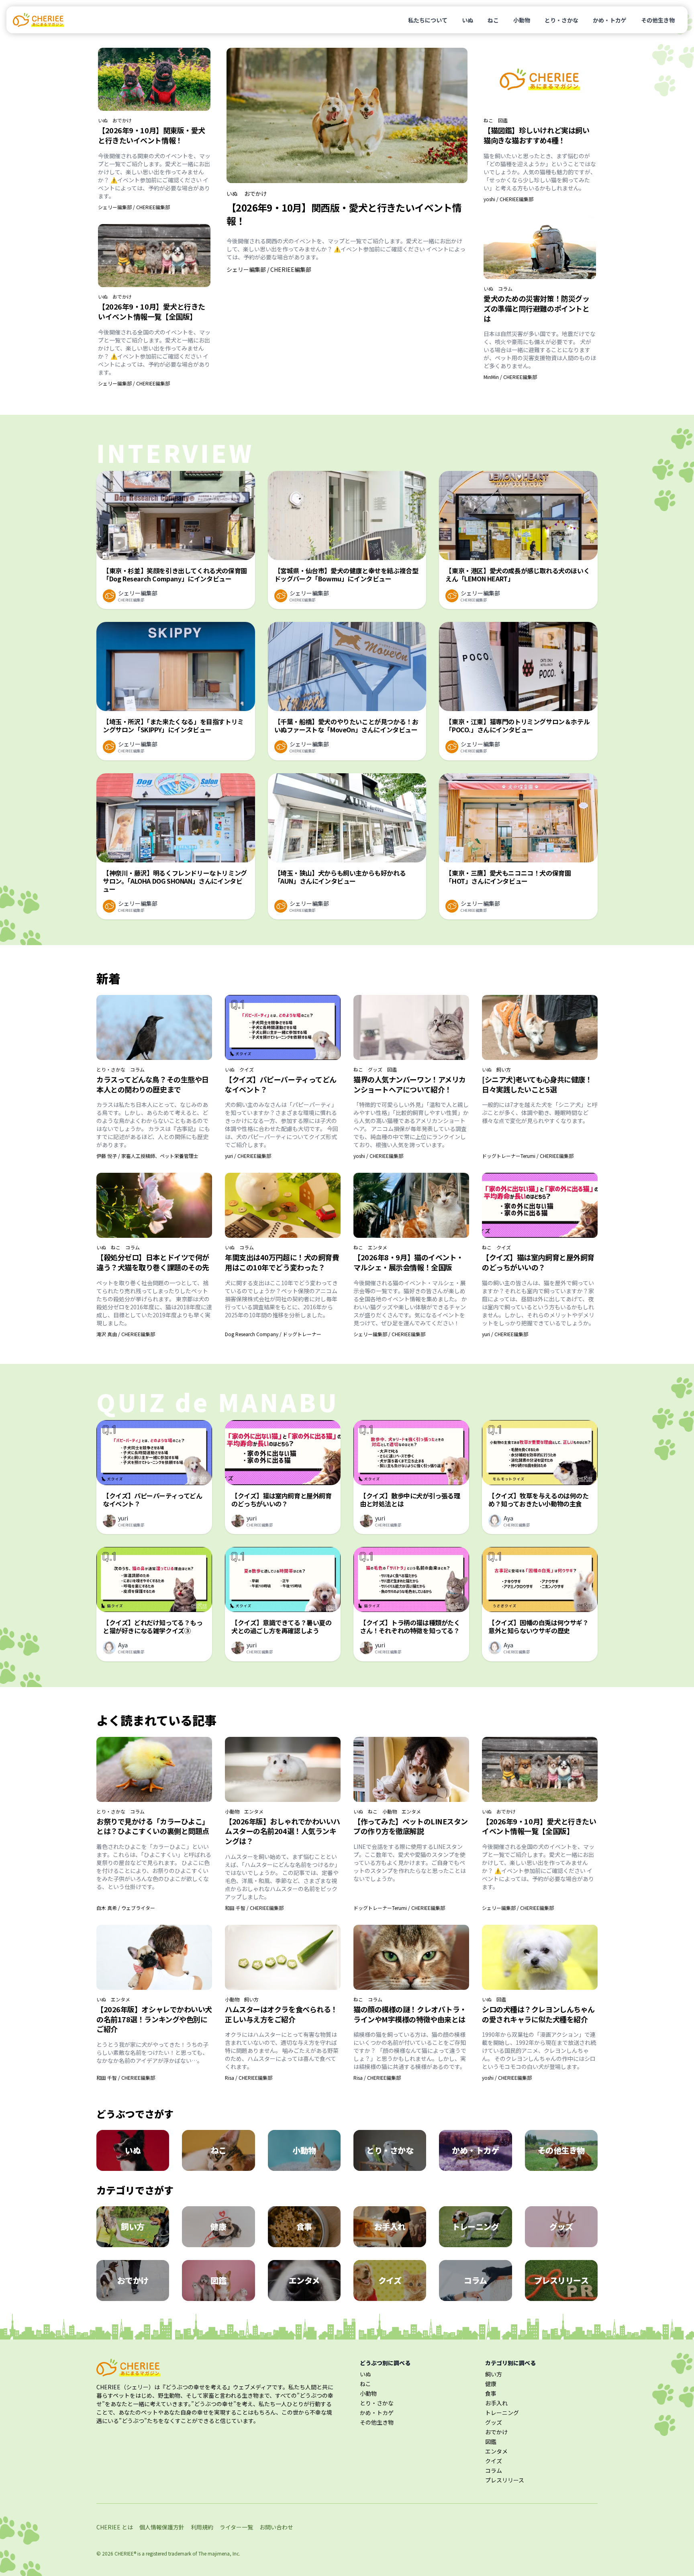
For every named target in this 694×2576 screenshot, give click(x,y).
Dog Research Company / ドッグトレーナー (273, 1334)
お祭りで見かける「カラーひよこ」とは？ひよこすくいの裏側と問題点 (153, 1826)
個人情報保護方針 (162, 2527)
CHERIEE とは (115, 2527)
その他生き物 (658, 20)
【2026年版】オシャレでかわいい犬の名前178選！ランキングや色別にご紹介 (154, 2019)
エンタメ (378, 1247)
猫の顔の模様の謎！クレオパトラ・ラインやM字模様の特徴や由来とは (410, 2014)
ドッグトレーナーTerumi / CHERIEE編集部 (528, 1156)
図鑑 (503, 120)
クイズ (247, 1070)
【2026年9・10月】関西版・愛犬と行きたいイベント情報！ (344, 214)
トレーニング (502, 2413)
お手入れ (496, 2403)
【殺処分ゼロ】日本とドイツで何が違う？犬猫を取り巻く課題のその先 (153, 1262)
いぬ (467, 20)
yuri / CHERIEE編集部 (248, 1156)
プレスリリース (505, 2480)
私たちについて (428, 20)
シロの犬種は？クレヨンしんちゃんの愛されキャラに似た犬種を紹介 (538, 2014)
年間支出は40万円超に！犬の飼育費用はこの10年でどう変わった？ (282, 1262)
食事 (491, 2393)
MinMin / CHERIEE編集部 (510, 377)
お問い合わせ (276, 2527)
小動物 (522, 20)
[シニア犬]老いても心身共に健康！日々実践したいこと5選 (537, 1084)
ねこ (493, 20)
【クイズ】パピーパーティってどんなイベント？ (281, 1084)
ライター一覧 (236, 2527)
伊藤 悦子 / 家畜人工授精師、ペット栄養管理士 (147, 1156)
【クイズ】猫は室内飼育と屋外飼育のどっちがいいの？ (538, 1262)
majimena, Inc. (224, 2553)
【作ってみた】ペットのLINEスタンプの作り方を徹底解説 (411, 1826)
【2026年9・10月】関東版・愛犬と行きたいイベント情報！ (152, 135)
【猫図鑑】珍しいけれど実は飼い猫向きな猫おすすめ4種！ (536, 135)
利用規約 (202, 2527)
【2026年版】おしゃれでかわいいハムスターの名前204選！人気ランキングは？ (283, 1831)
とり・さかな (561, 20)
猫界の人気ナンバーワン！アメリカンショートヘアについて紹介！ (410, 1084)
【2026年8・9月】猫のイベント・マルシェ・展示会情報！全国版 (408, 1262)
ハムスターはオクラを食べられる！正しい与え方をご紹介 (281, 2014)
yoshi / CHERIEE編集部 (508, 199)
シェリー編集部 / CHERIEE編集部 (134, 207)
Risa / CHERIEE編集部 (249, 2078)
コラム (505, 289)
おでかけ (122, 120)
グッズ (375, 1070)
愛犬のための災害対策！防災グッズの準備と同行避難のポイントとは (536, 308)
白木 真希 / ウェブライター (126, 1908)
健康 (491, 2384)
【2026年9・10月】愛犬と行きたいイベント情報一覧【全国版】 (152, 311)
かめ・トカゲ (610, 20)
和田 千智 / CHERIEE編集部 (254, 1908)
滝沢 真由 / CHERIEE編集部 (126, 1334)
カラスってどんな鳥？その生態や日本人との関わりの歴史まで (153, 1084)
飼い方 (504, 1070)
